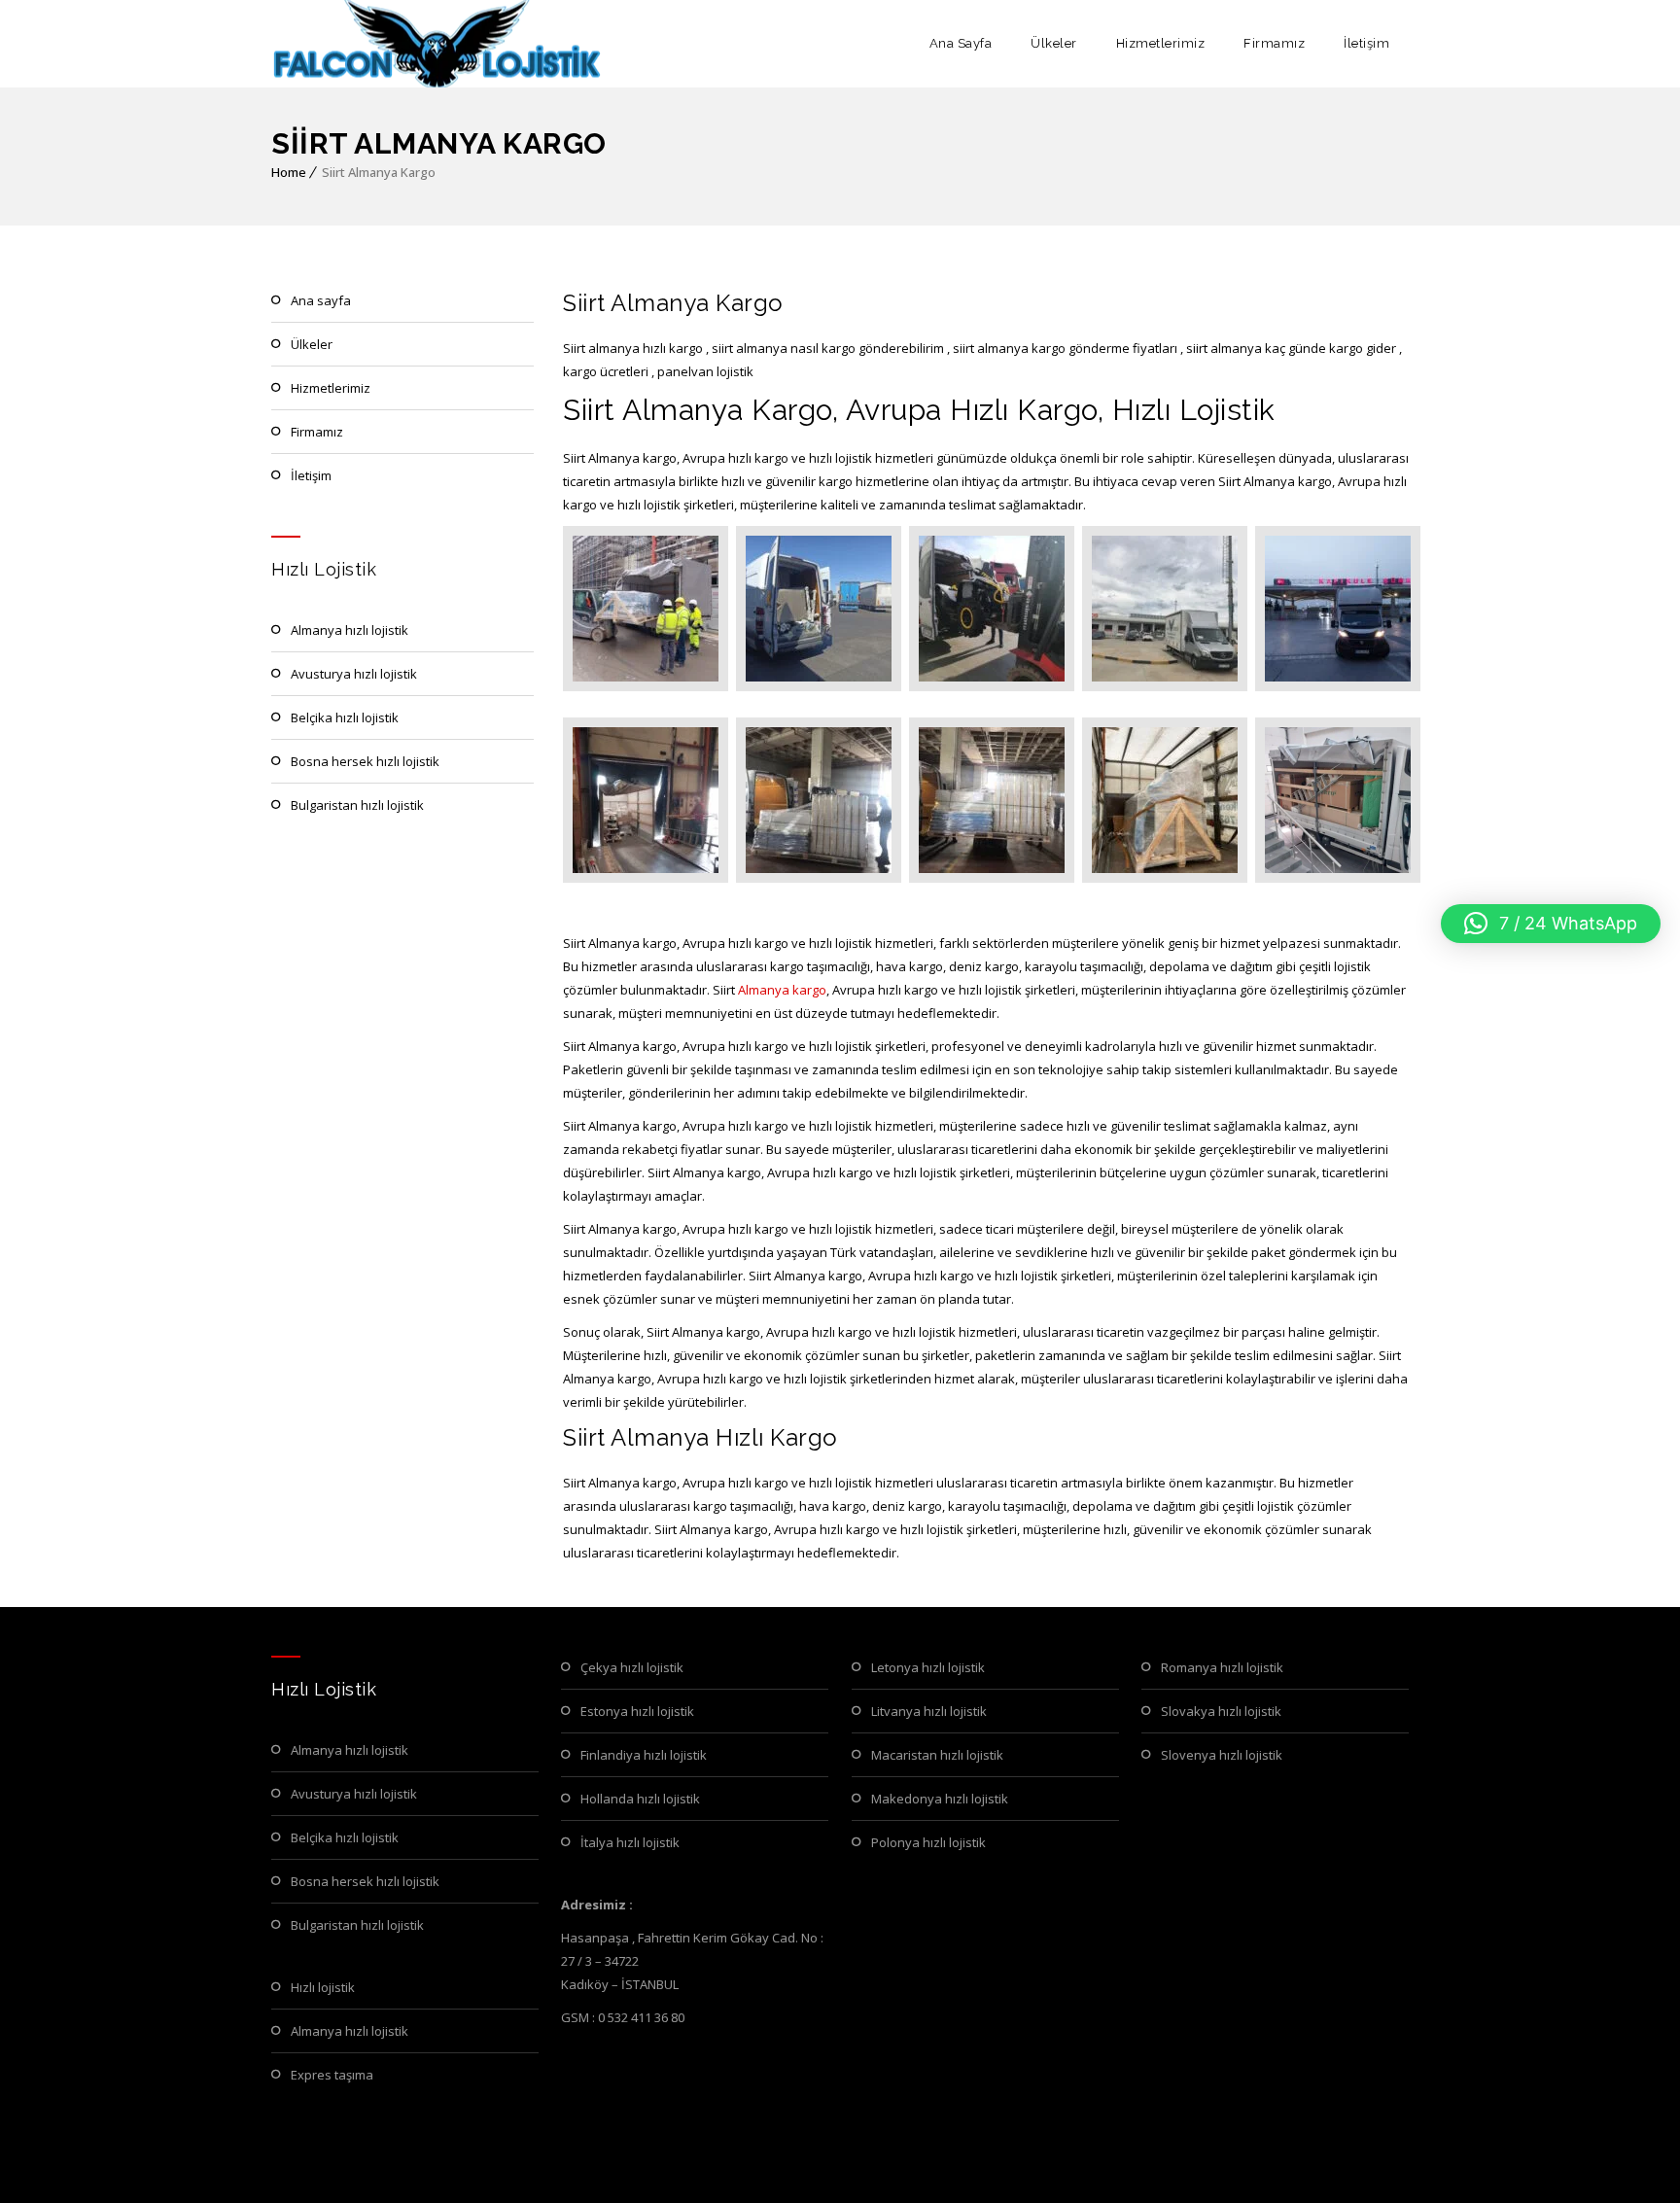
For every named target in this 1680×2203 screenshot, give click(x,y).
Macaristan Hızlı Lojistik (937, 1755)
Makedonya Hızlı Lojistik (940, 1799)
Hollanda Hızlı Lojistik (640, 1799)
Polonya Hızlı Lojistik (928, 1842)
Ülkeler (1054, 43)
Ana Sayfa (961, 43)
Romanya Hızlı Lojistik (1222, 1667)
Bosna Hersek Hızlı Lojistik (365, 761)
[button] (1551, 924)
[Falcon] (438, 44)
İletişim (1366, 43)
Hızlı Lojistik (323, 1987)
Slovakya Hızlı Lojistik (1221, 1711)
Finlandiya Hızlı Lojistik (644, 1755)
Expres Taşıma (332, 2075)
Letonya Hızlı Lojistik (928, 1667)
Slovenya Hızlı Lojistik (1222, 1755)
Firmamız (1274, 43)
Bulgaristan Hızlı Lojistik (357, 805)
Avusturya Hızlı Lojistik (354, 674)
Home (289, 172)
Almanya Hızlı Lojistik (350, 630)
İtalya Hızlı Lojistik (630, 1842)
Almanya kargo (782, 990)
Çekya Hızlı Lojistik (632, 1667)
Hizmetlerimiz (1161, 43)
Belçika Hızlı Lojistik (345, 717)
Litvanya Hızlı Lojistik (929, 1711)
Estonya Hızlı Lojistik (637, 1711)
